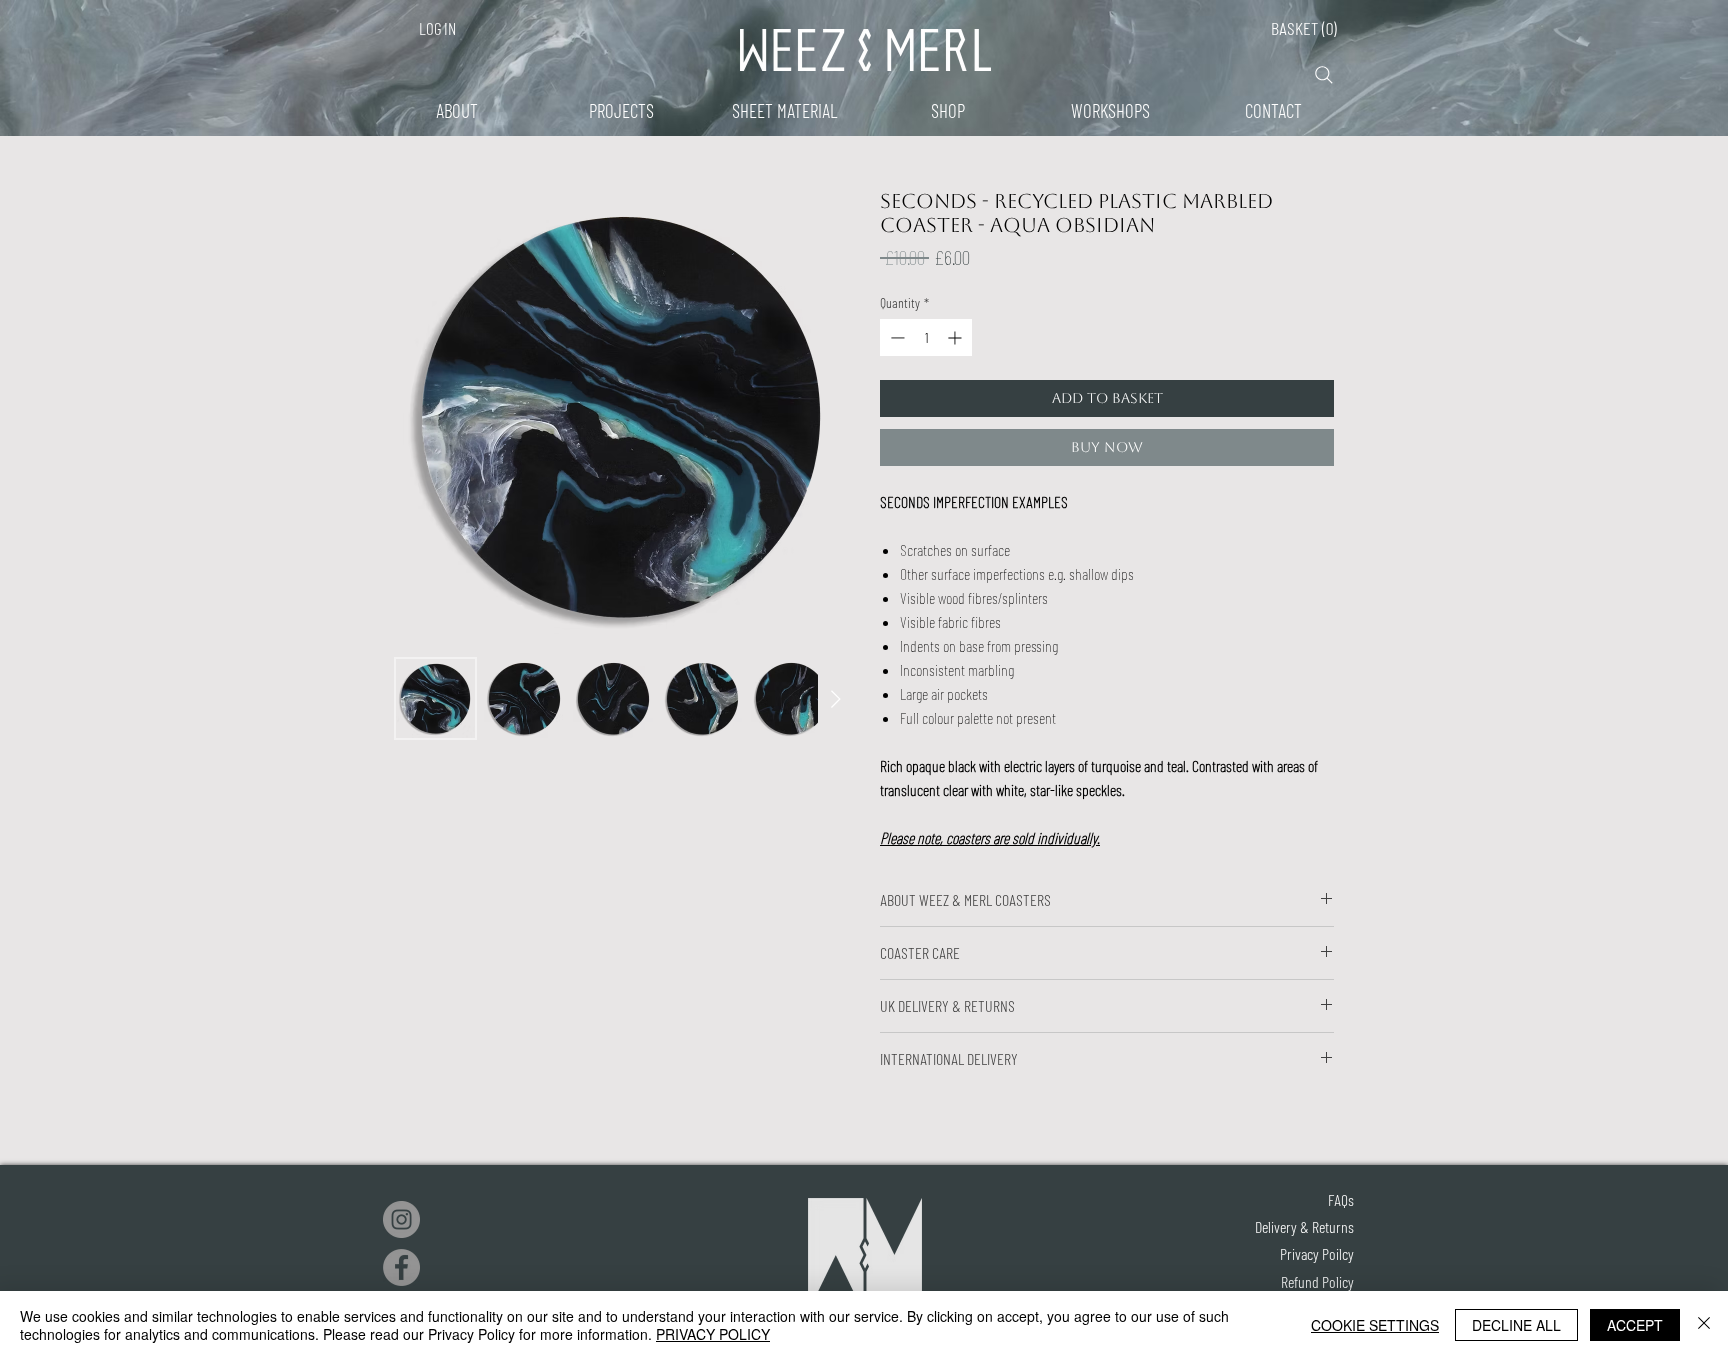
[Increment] (956, 337)
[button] (1398, 22)
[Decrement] (895, 337)
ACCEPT (1635, 1325)
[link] (1296, 28)
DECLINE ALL (1516, 1325)
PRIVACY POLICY (713, 1334)
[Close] (1704, 1325)
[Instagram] (401, 1219)
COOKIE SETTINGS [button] (1375, 1325)
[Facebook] (401, 1267)
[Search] (1323, 75)
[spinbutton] (926, 337)
